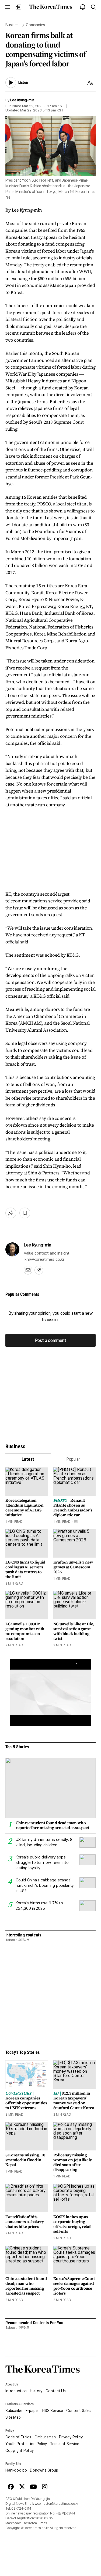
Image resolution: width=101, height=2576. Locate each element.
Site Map (13, 2417)
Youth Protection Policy (26, 2444)
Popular (73, 1459)
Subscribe (14, 2411)
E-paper (32, 2411)
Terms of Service (65, 2444)
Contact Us (56, 2391)
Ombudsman (45, 2437)
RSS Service (53, 2411)
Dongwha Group (44, 2470)
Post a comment (51, 1340)
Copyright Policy (20, 2451)
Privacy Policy (71, 2437)
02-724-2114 (21, 2509)
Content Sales (79, 2411)
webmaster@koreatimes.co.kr (57, 2504)
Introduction (16, 2391)
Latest (28, 1459)
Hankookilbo (16, 2470)
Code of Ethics (18, 2437)
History (36, 2391)
